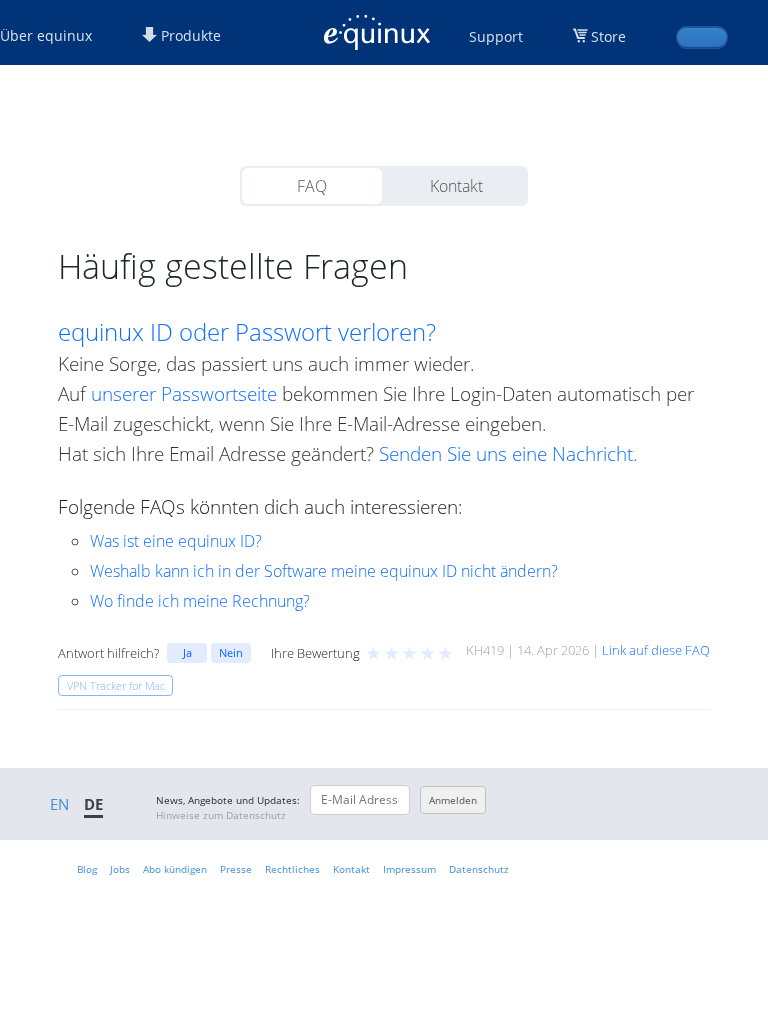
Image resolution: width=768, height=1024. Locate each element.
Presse (236, 869)
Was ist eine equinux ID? (176, 541)
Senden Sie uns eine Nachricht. (508, 453)
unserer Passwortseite (184, 393)
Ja (187, 652)
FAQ (312, 186)
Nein (231, 652)
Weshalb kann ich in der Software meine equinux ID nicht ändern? (324, 571)
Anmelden (453, 800)
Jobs (120, 869)
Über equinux (46, 35)
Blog (87, 869)
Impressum (409, 869)
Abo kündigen (175, 869)
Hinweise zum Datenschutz (221, 815)
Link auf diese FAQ (656, 650)
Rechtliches (292, 869)
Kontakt (456, 186)
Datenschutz (479, 869)
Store (608, 36)
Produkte (189, 35)
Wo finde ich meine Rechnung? (200, 601)
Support (496, 36)
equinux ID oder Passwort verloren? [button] (247, 332)
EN (59, 804)
